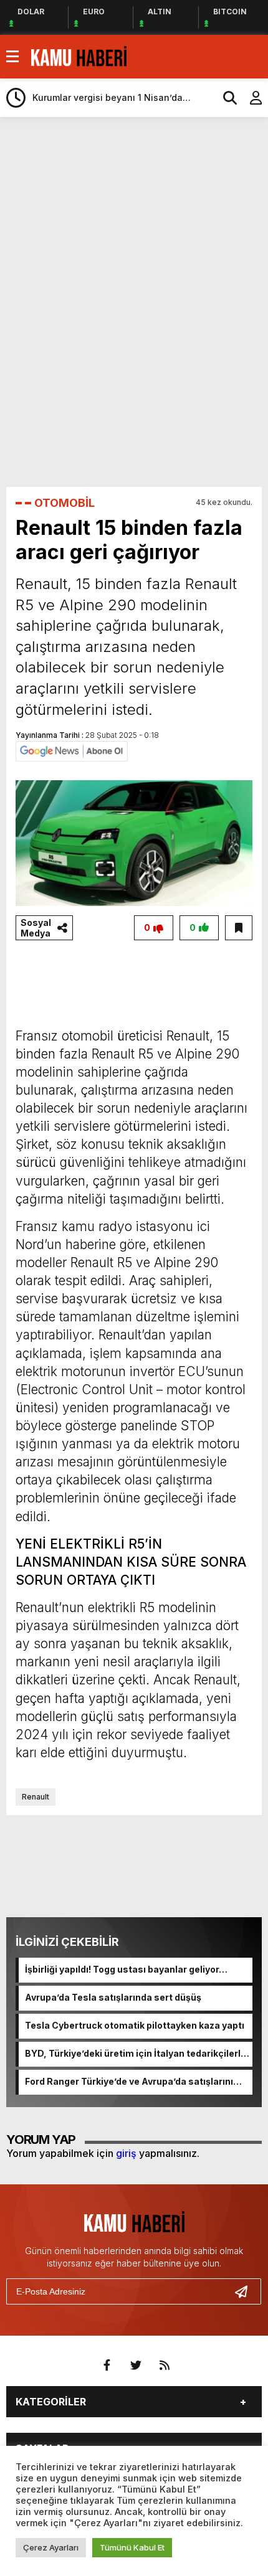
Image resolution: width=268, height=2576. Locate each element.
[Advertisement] (137, 161)
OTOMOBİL (65, 503)
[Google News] (72, 750)
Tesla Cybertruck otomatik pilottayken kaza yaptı (135, 2025)
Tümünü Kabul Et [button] (132, 2547)
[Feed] (165, 2366)
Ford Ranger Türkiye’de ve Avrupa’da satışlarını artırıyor (129, 2082)
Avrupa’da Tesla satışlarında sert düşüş (113, 1997)
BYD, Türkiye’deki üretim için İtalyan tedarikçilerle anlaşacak (136, 2054)
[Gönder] (246, 2291)
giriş (126, 2153)
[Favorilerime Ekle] (239, 928)
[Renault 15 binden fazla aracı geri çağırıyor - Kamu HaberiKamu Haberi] (79, 55)
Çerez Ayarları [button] (51, 2547)
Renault (36, 1797)
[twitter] (136, 2366)
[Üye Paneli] (249, 98)
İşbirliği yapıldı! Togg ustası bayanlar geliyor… (126, 1969)
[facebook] (107, 2366)
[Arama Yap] (224, 98)
